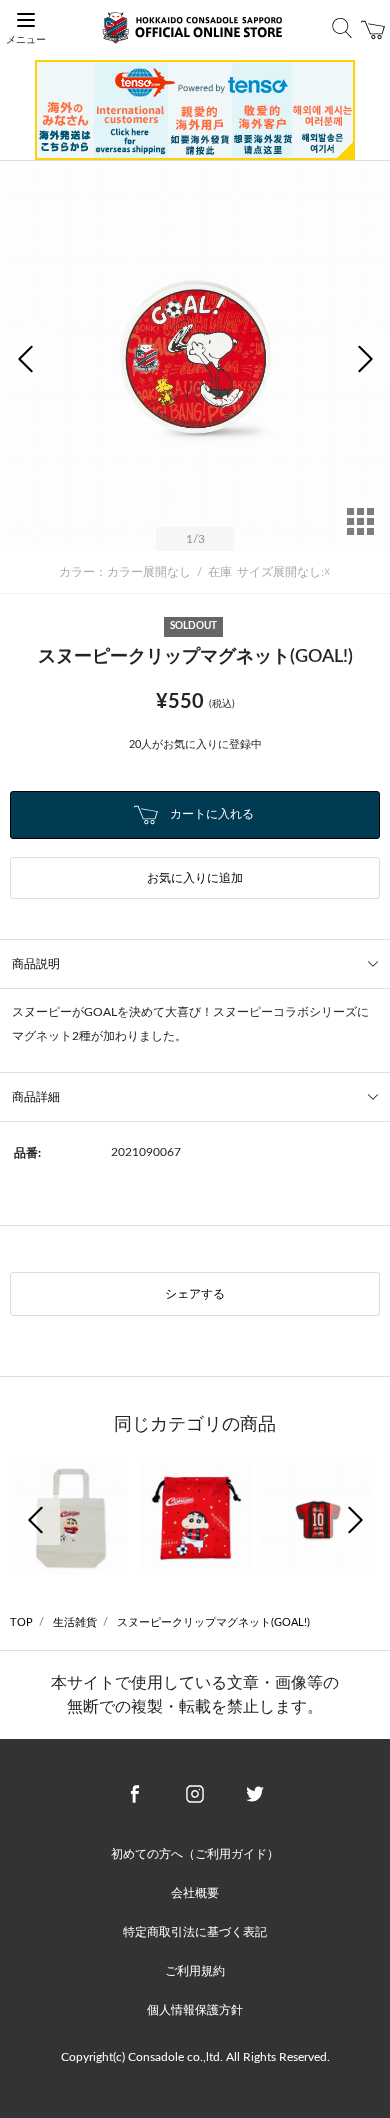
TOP (21, 1622)
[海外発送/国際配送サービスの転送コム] (195, 109)
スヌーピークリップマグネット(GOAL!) (213, 1622)
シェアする (195, 1294)
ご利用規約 (195, 1971)
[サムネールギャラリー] (360, 535)
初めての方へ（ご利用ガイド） (195, 1854)
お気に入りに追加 (195, 878)
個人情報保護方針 (195, 2010)
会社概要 (195, 1893)
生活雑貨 (75, 1622)
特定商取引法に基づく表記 (195, 1932)
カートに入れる (210, 814)
